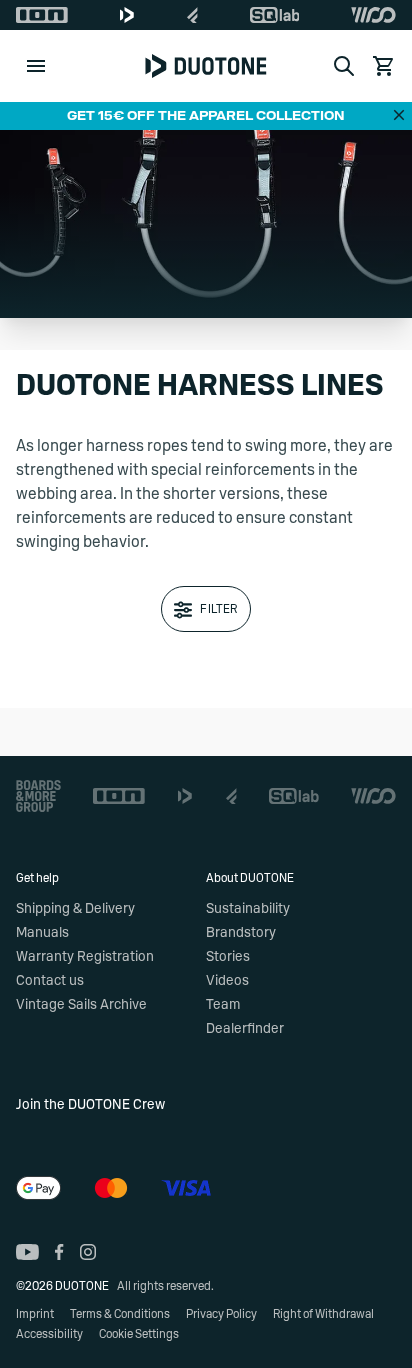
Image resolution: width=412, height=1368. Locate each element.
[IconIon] (42, 15)
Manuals (42, 933)
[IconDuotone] (127, 15)
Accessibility (49, 1334)
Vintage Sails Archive (81, 1005)
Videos (227, 981)
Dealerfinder (245, 1029)
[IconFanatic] (192, 15)
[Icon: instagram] (88, 1252)
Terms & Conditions (120, 1314)
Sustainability (248, 909)
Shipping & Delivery (75, 909)
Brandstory (241, 933)
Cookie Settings (139, 1334)
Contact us (50, 981)
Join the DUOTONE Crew (90, 1105)
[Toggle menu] (36, 66)
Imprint (35, 1314)
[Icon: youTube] (27, 1252)
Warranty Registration (85, 957)
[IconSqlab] (275, 15)
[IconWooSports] (373, 15)
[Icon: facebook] (59, 1252)
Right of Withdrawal (323, 1314)
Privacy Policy (221, 1314)
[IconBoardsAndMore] (38, 796)
